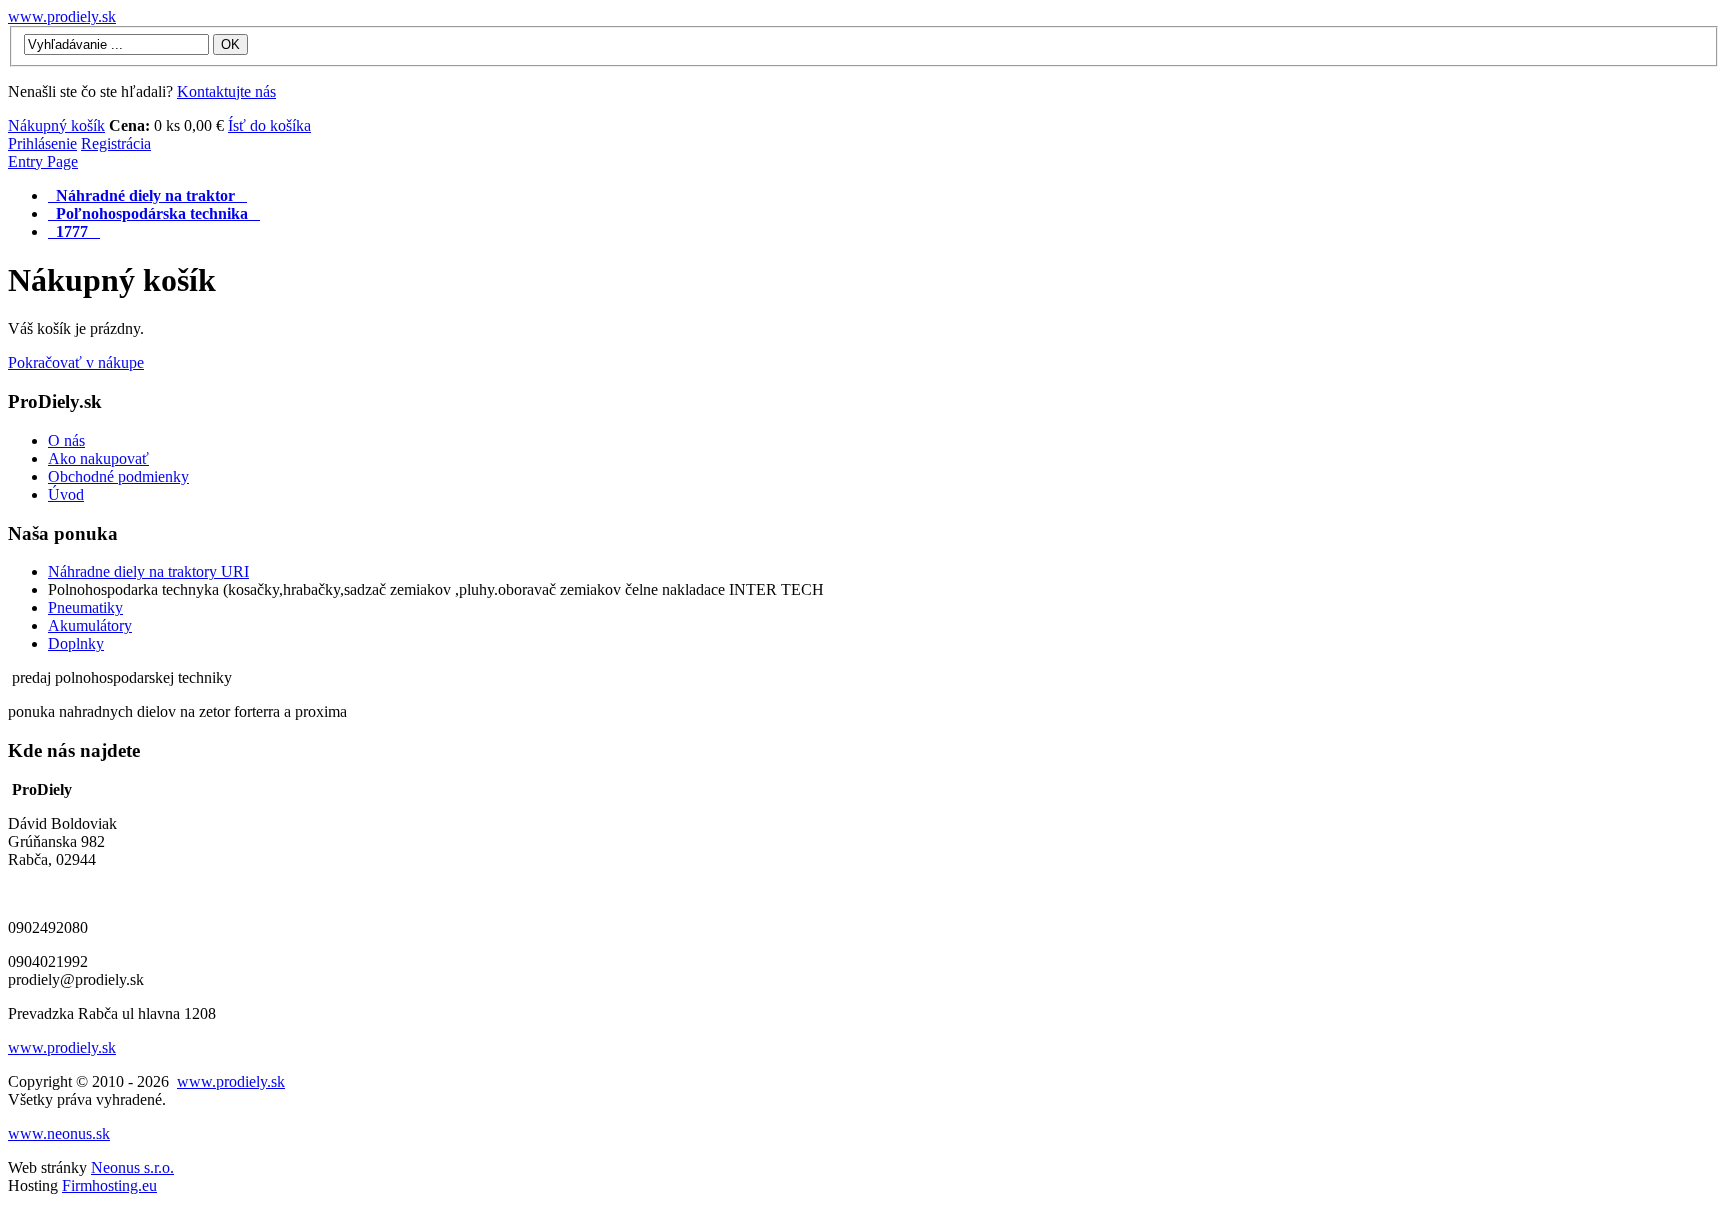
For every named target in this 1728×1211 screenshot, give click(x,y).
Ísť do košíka (269, 125)
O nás (66, 440)
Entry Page (43, 161)
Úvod (66, 494)
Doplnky (76, 643)
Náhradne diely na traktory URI (148, 571)
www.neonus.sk (59, 1133)
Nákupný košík (56, 125)
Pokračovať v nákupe (76, 362)
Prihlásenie (42, 143)
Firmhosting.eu (109, 1185)
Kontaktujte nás (226, 91)
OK (230, 44)
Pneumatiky (85, 607)
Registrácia (116, 143)
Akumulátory (90, 625)
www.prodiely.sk (62, 16)
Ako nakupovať (98, 458)
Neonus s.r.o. (132, 1167)
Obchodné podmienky (118, 476)
